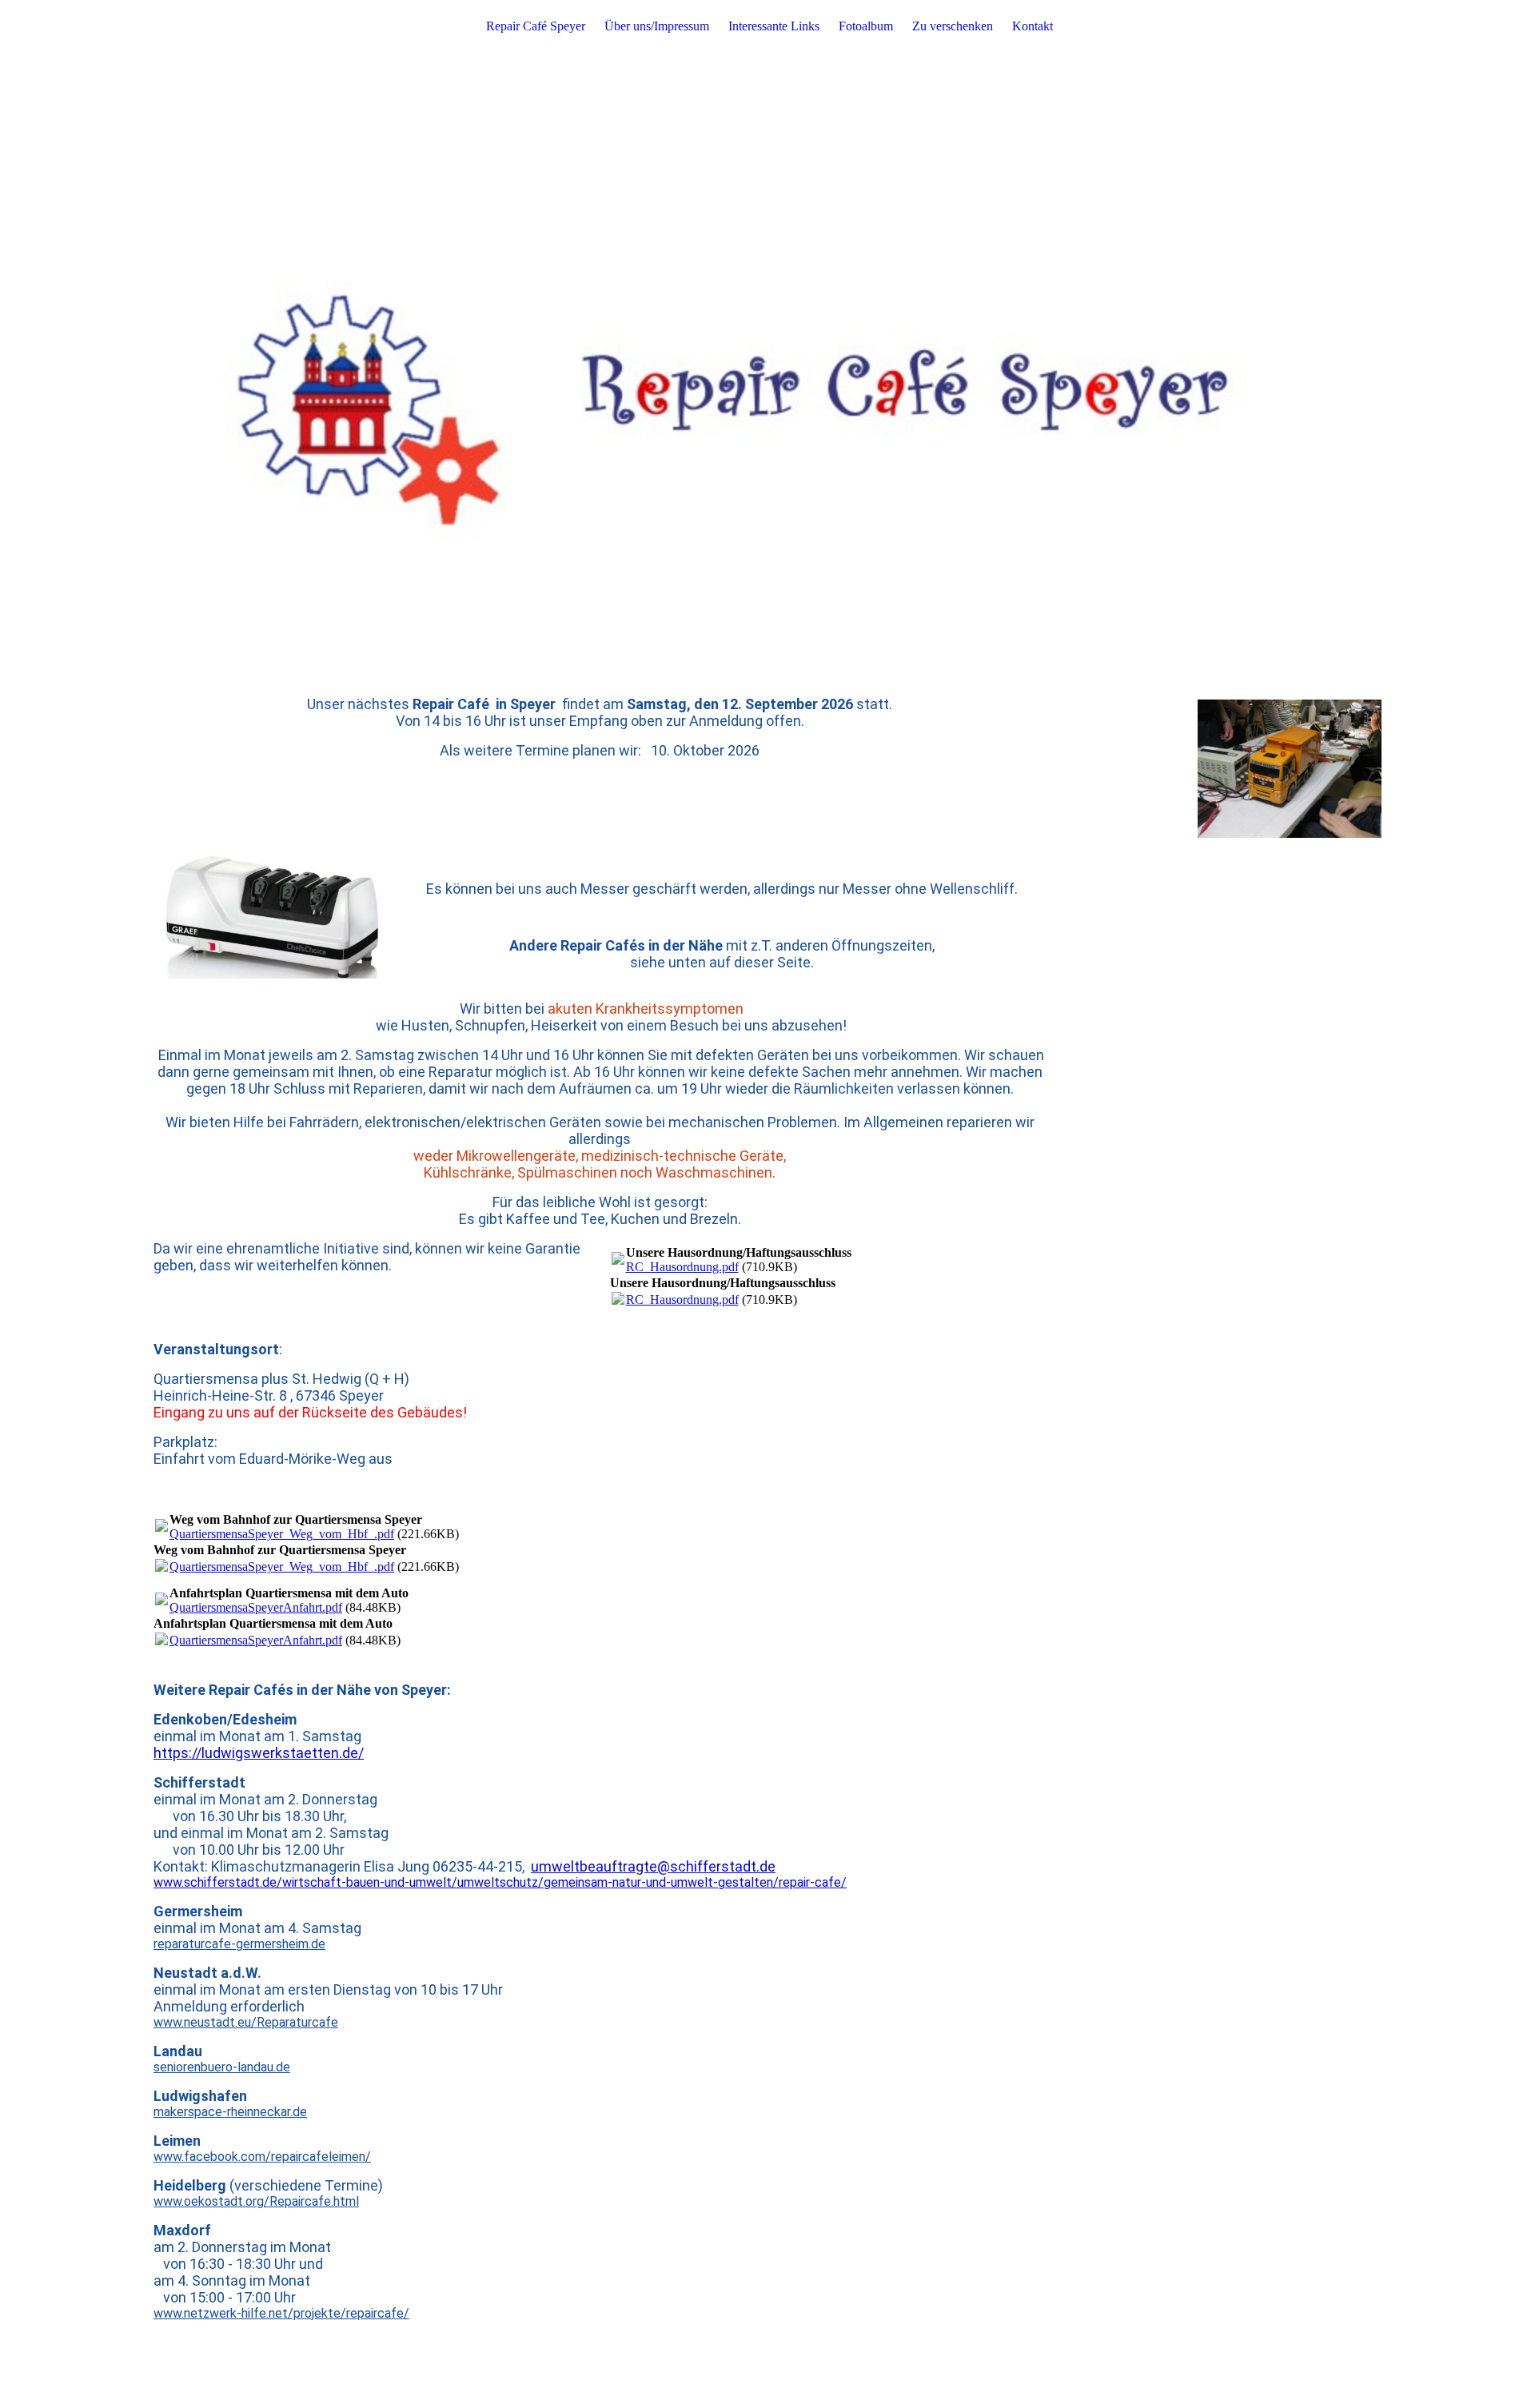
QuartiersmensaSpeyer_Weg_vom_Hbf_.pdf (282, 1534)
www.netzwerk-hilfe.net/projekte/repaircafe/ (281, 2313)
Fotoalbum (866, 26)
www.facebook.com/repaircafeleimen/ (262, 2157)
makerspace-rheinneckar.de (230, 2112)
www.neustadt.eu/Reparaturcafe (246, 2022)
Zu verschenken (953, 26)
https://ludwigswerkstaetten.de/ (259, 1753)
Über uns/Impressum (657, 26)
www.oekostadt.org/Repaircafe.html (256, 2201)
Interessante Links (774, 26)
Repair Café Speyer (536, 26)
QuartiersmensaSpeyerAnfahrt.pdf (256, 1607)
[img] (767, 320)
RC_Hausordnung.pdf (682, 1267)
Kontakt (1033, 26)
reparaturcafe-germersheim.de (239, 1944)
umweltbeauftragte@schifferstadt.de (653, 1866)
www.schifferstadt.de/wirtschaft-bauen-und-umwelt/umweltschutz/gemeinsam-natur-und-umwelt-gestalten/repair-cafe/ (500, 1882)
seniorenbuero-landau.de (222, 2067)
